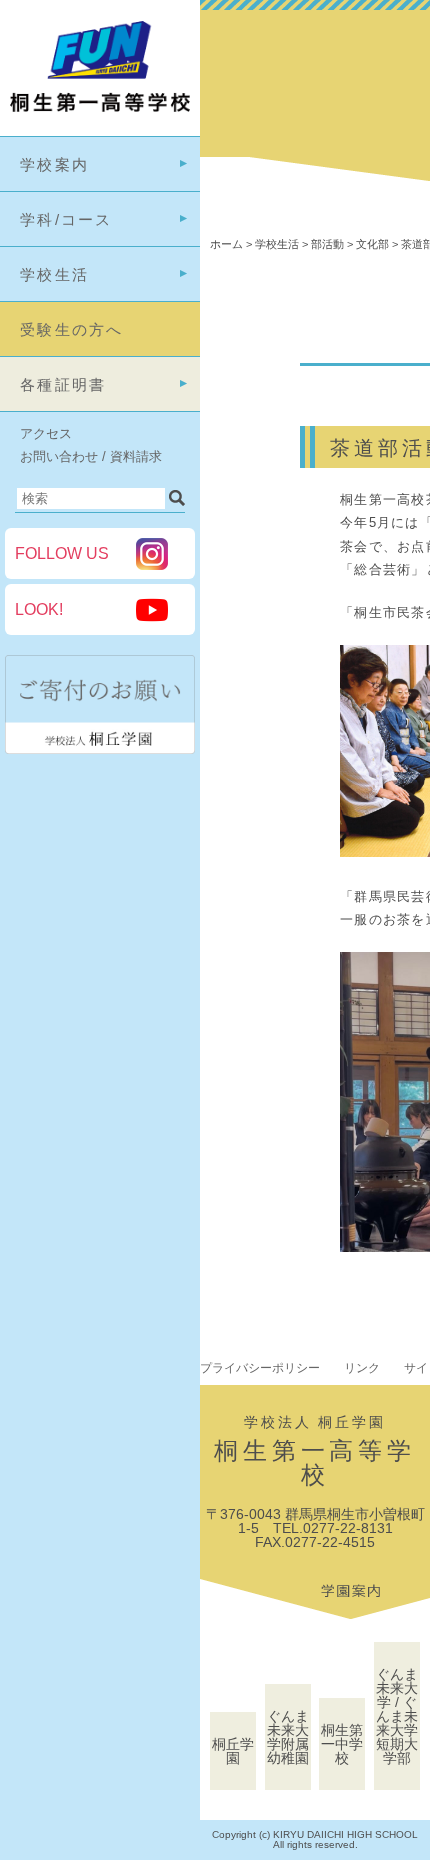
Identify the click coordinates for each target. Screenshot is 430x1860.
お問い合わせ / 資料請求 (91, 456)
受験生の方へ (72, 329)
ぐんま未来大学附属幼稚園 (288, 1737)
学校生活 (54, 274)
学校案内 (54, 164)
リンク (362, 1368)
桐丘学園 (233, 1751)
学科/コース (66, 219)
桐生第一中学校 (342, 1744)
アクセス (46, 433)
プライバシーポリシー (260, 1368)
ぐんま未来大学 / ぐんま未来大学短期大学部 (397, 1716)
